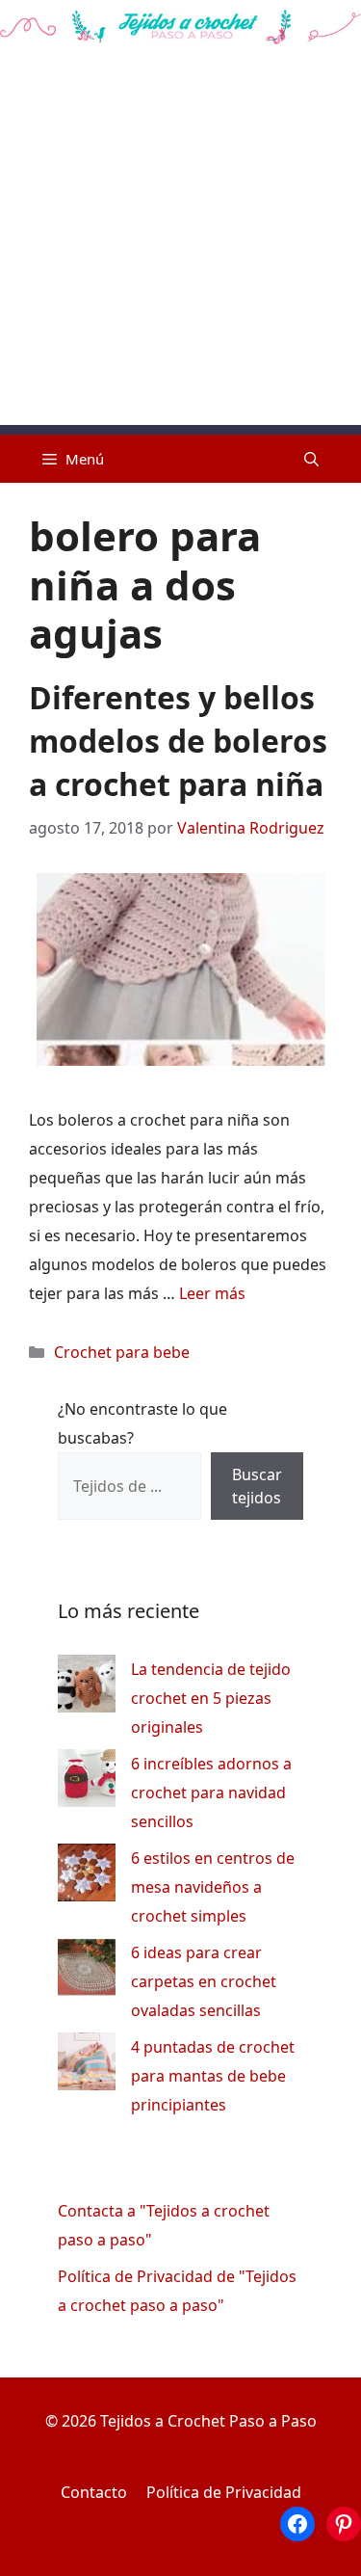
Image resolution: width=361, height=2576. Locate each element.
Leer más (212, 1293)
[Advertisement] (180, 244)
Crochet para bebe (122, 1352)
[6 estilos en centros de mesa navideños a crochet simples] (87, 1877)
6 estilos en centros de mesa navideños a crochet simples (213, 1887)
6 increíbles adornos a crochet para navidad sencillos (211, 1793)
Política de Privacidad (224, 2492)
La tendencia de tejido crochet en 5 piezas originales (211, 1698)
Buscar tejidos (257, 1486)
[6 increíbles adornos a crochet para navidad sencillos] (87, 1782)
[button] (311, 459)
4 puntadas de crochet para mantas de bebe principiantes (213, 2076)
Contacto (94, 2492)
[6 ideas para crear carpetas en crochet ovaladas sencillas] (87, 1971)
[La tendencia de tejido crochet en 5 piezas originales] (87, 1688)
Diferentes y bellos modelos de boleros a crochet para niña (178, 741)
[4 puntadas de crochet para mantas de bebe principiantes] (87, 2066)
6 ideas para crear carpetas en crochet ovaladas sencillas (204, 1981)
